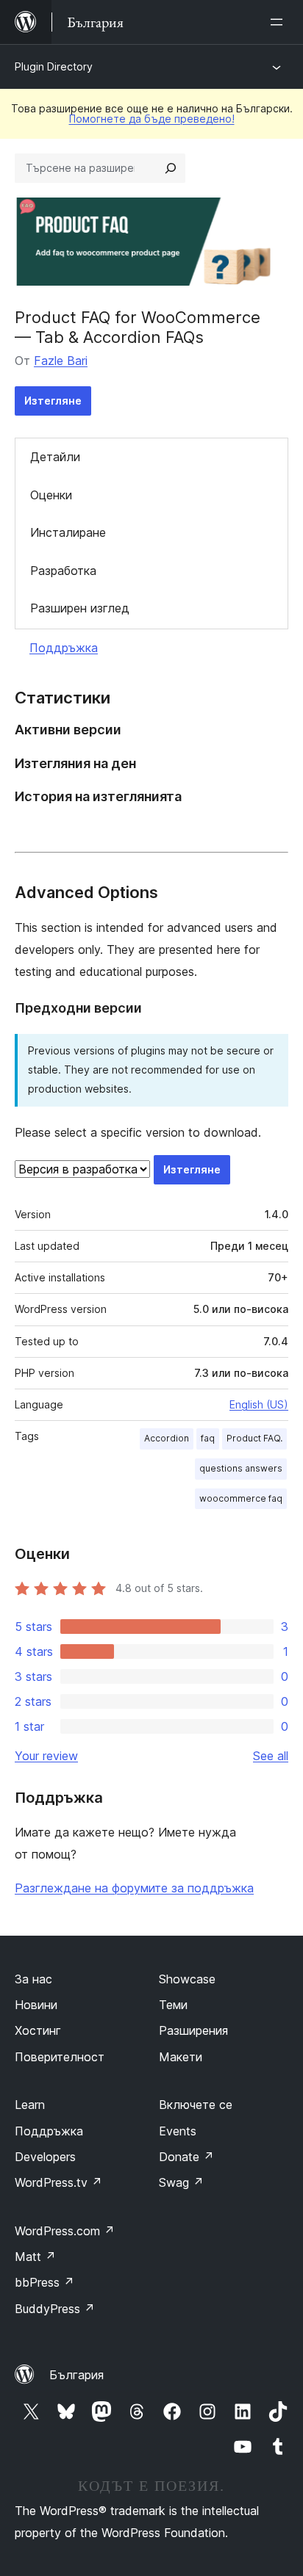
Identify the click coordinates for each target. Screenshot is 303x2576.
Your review (46, 1756)
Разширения (193, 2030)
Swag (181, 2182)
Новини (36, 2005)
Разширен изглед (80, 608)
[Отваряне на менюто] (279, 22)
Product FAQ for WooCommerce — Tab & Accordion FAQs (138, 327)
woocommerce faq (241, 1498)
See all (271, 1756)
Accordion (167, 1438)
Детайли (55, 457)
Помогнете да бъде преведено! (152, 119)
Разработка (63, 571)
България (76, 2375)
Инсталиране (68, 532)
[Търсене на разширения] (171, 168)
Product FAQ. (254, 1438)
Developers (45, 2157)
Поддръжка (64, 648)
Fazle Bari (61, 361)
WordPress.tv (58, 2182)
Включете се (196, 2105)
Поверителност (60, 2057)
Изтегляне (53, 401)
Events (178, 2131)
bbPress (44, 2282)
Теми (173, 2005)
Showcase (187, 1979)
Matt (35, 2257)
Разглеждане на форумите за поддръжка (134, 1888)
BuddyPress (55, 2309)
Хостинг (38, 2030)
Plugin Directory (54, 66)
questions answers (241, 1468)
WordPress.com (65, 2231)
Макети (181, 2057)
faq (208, 1438)
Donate (186, 2157)
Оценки (51, 495)
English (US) (259, 1404)
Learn (30, 2105)
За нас (33, 1979)
